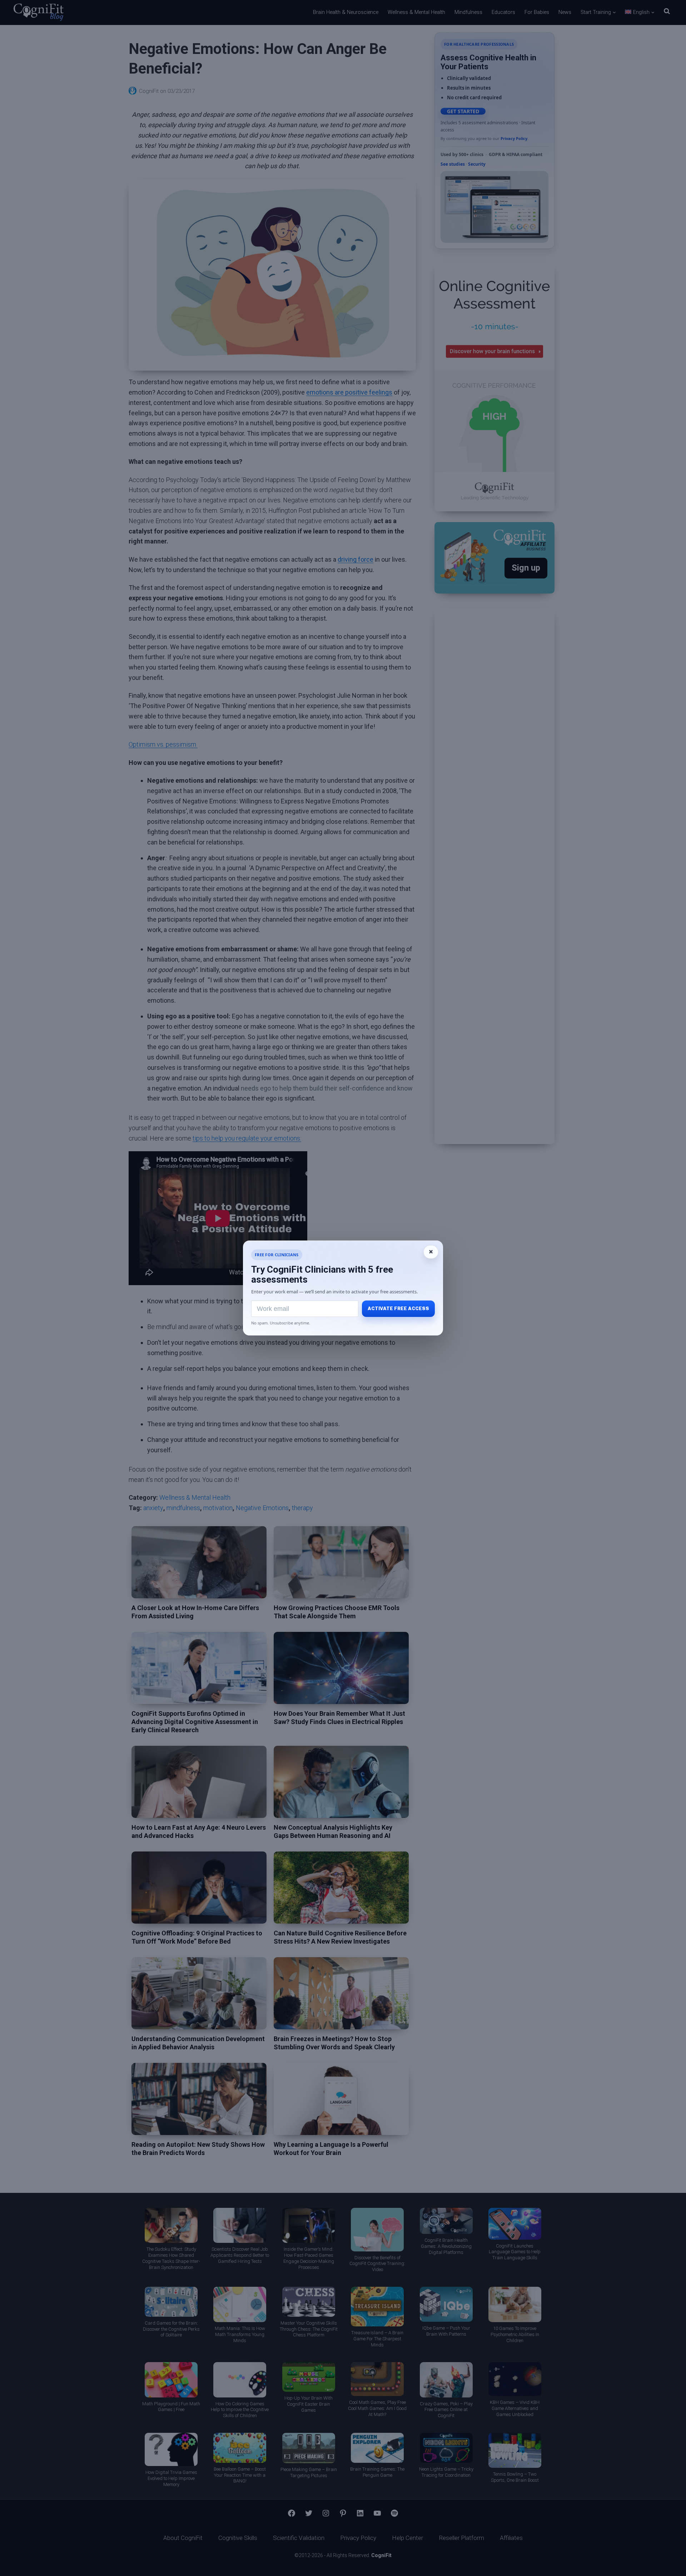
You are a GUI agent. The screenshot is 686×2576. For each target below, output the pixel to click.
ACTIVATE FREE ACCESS (398, 1309)
